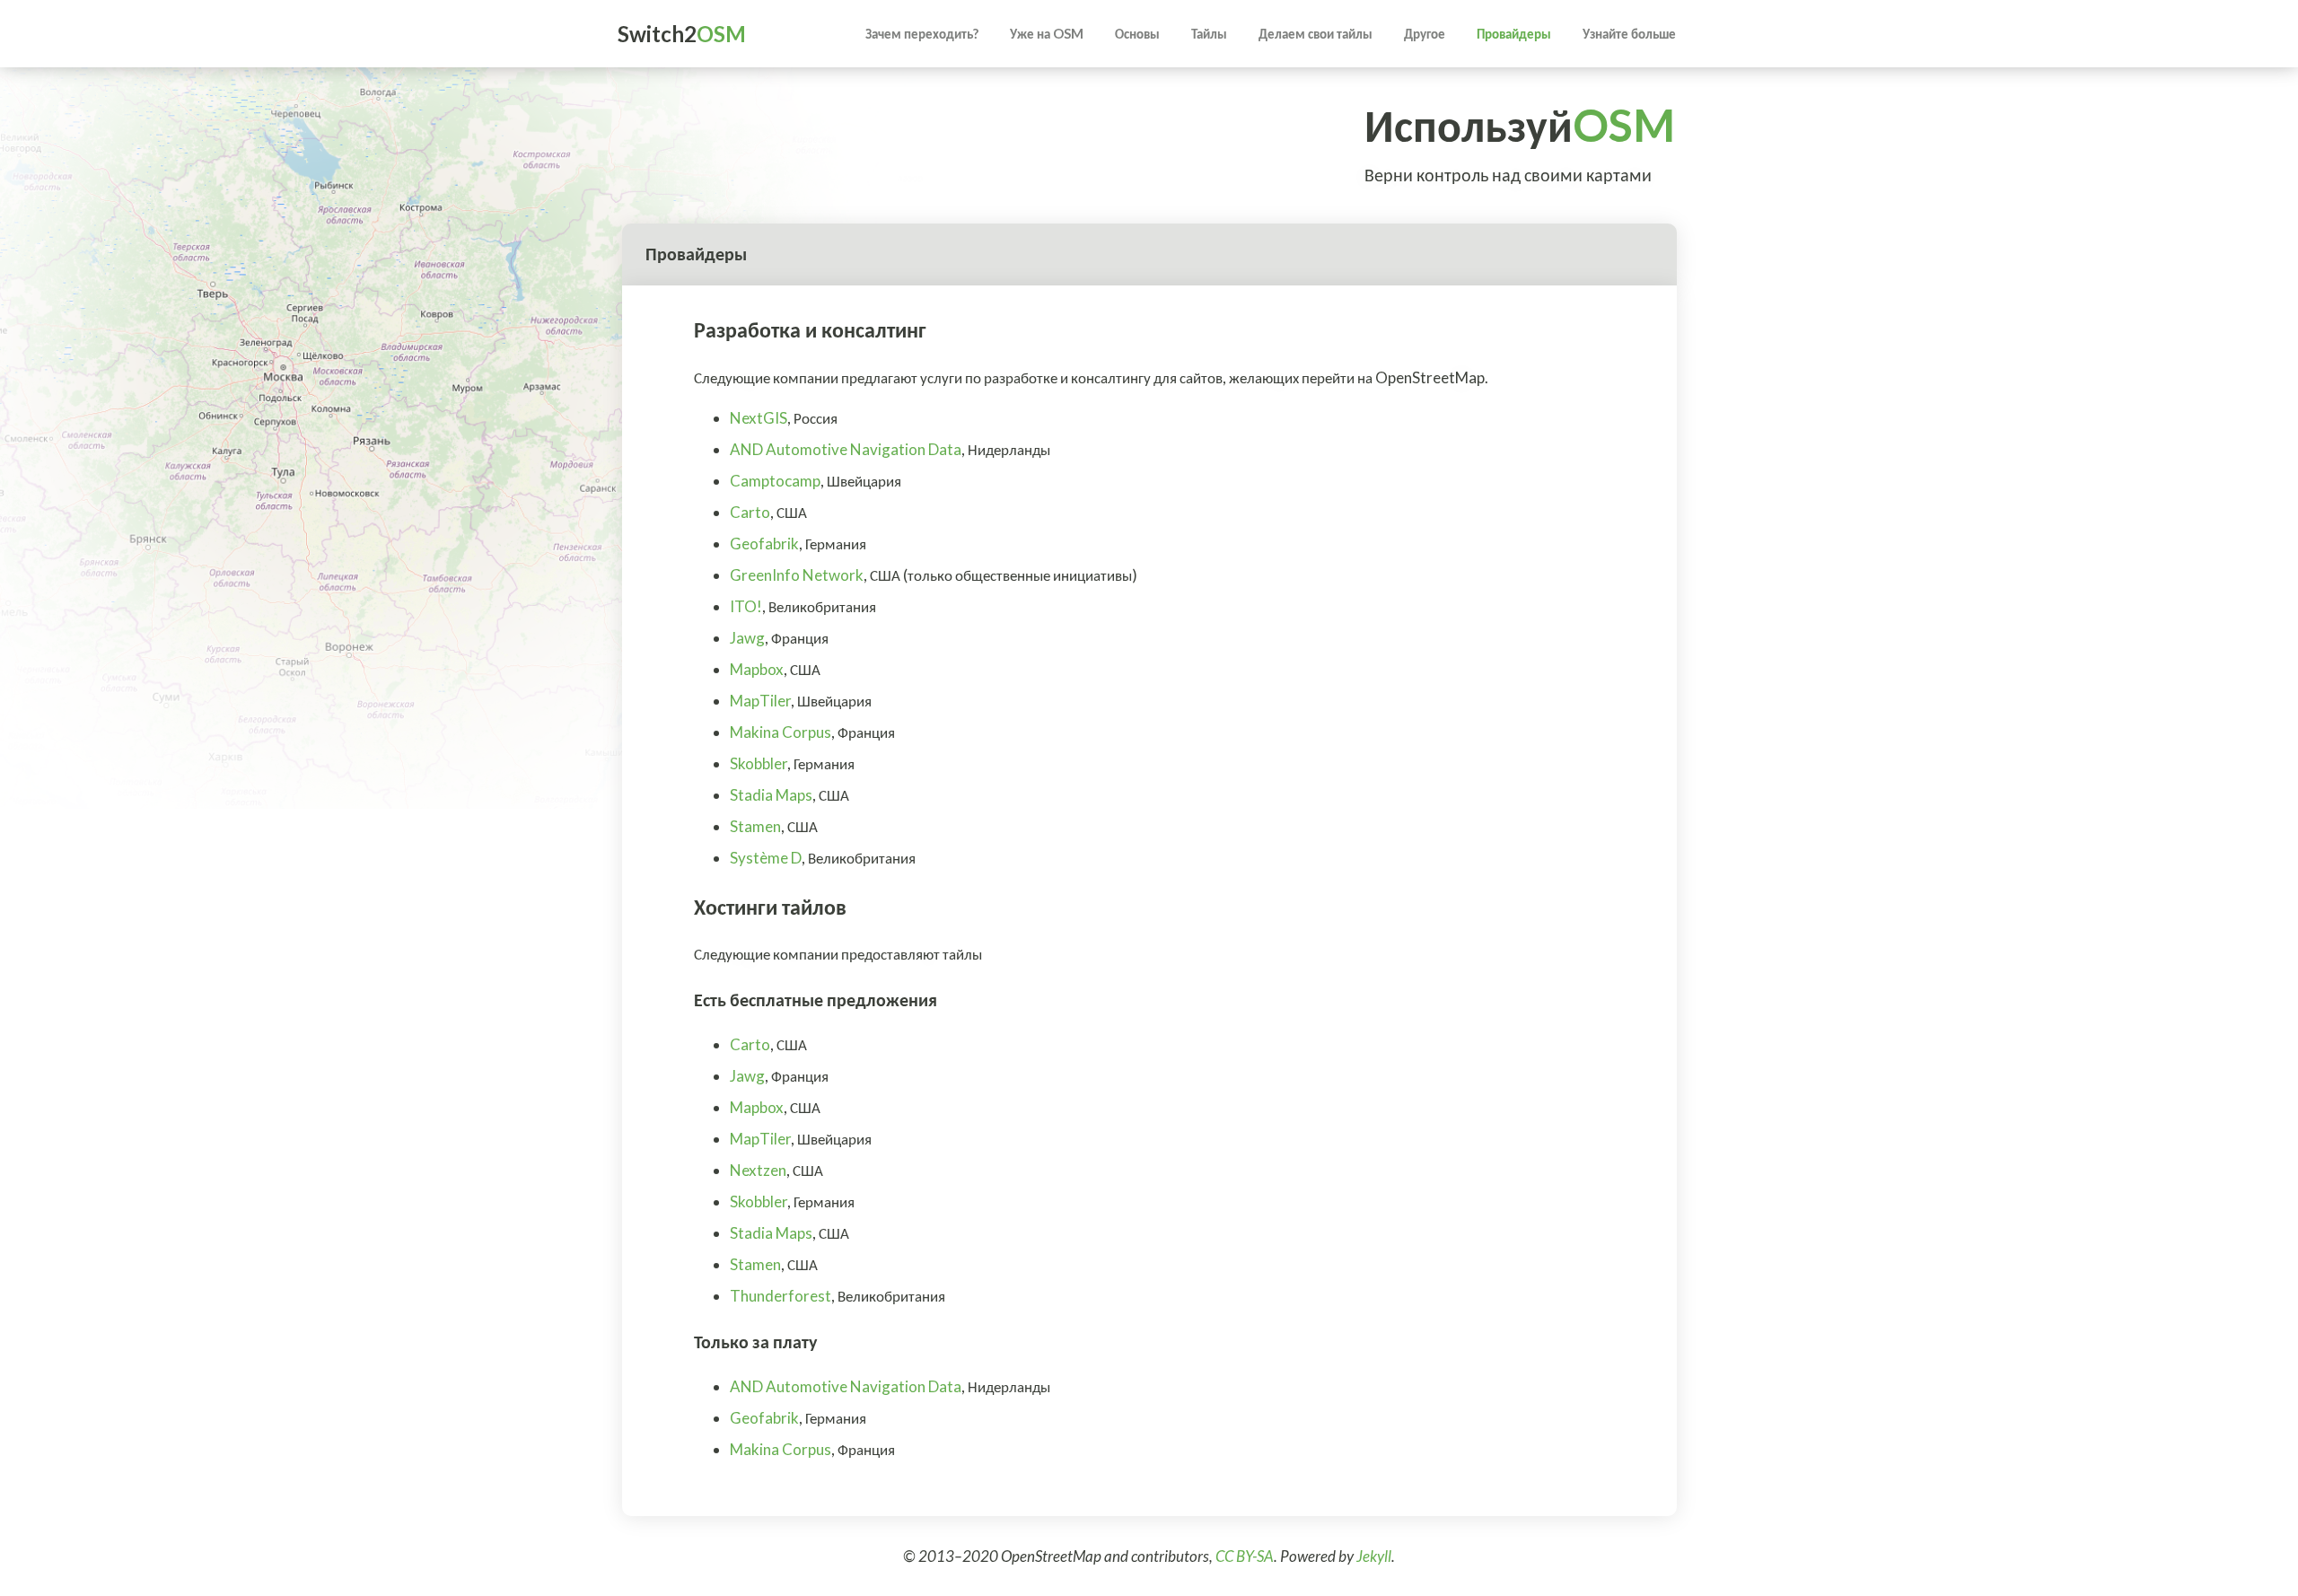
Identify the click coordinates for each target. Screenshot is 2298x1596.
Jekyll (1374, 1556)
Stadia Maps (771, 795)
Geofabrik (764, 544)
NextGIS (759, 418)
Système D (766, 858)
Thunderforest (781, 1296)
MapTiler (760, 701)
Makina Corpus (781, 732)
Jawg (747, 638)
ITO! (746, 606)
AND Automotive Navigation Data (846, 449)
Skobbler (759, 763)
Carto (750, 512)
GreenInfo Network (797, 575)
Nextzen (758, 1170)
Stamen (755, 826)
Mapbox (757, 669)
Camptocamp (775, 481)
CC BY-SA (1245, 1556)
